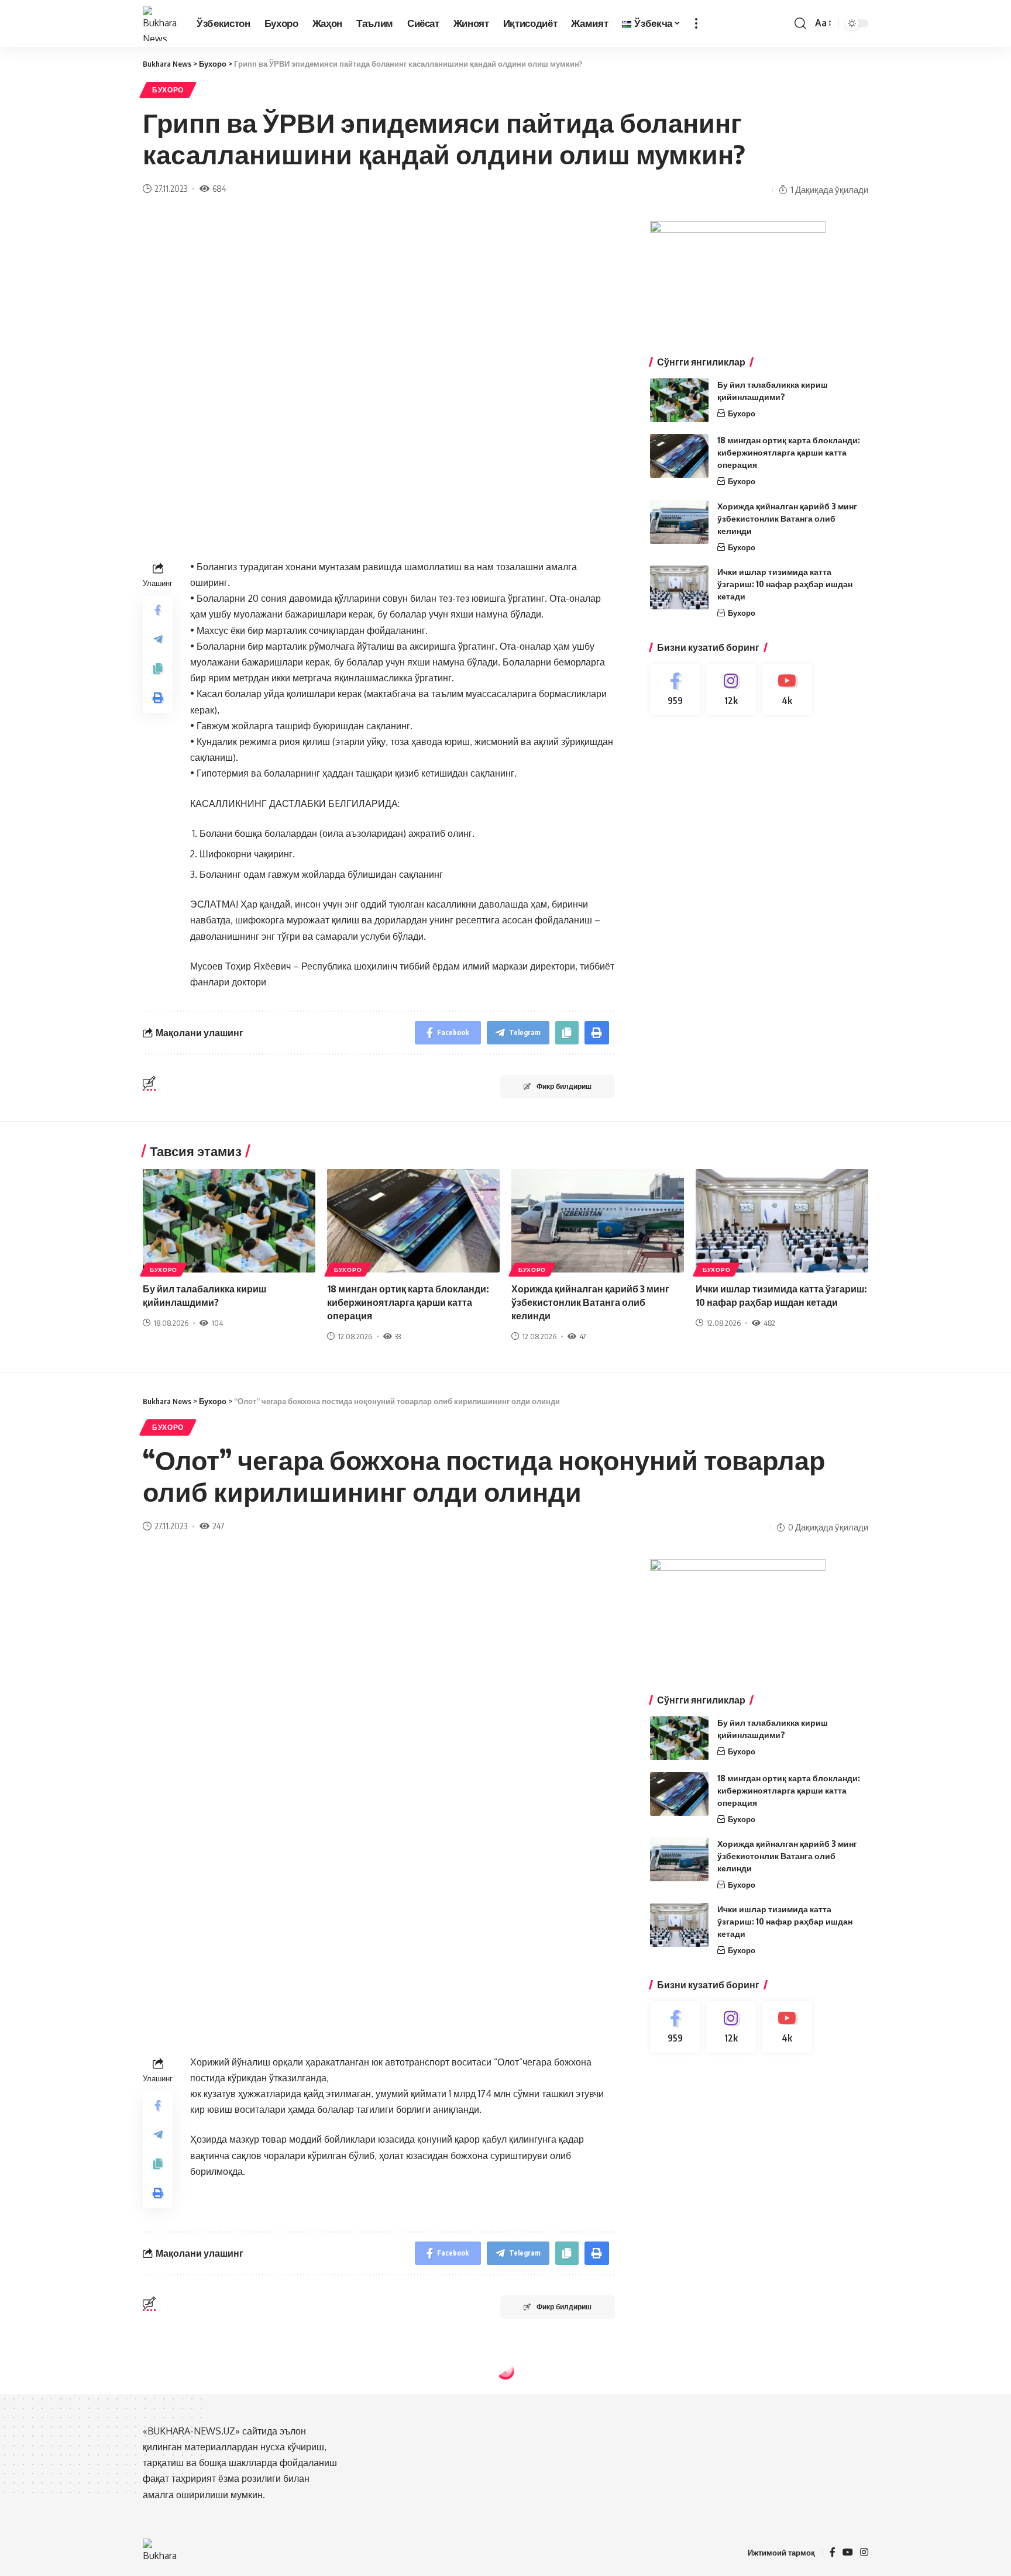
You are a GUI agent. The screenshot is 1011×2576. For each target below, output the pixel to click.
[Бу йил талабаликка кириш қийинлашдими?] (679, 400)
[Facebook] (675, 690)
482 (769, 1323)
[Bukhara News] (160, 23)
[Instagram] (731, 690)
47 (582, 1336)
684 (219, 188)
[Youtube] (787, 690)
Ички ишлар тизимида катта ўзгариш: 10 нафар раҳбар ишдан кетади (785, 584)
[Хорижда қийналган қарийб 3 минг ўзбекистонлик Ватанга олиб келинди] (679, 522)
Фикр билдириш (564, 1086)
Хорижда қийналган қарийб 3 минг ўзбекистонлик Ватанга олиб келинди (787, 518)
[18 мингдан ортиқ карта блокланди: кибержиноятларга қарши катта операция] (679, 456)
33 (398, 1336)
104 (217, 1323)
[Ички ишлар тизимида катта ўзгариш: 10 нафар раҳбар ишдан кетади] (679, 587)
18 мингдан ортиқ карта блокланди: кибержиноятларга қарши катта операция (789, 452)
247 (218, 1526)
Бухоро (168, 90)
